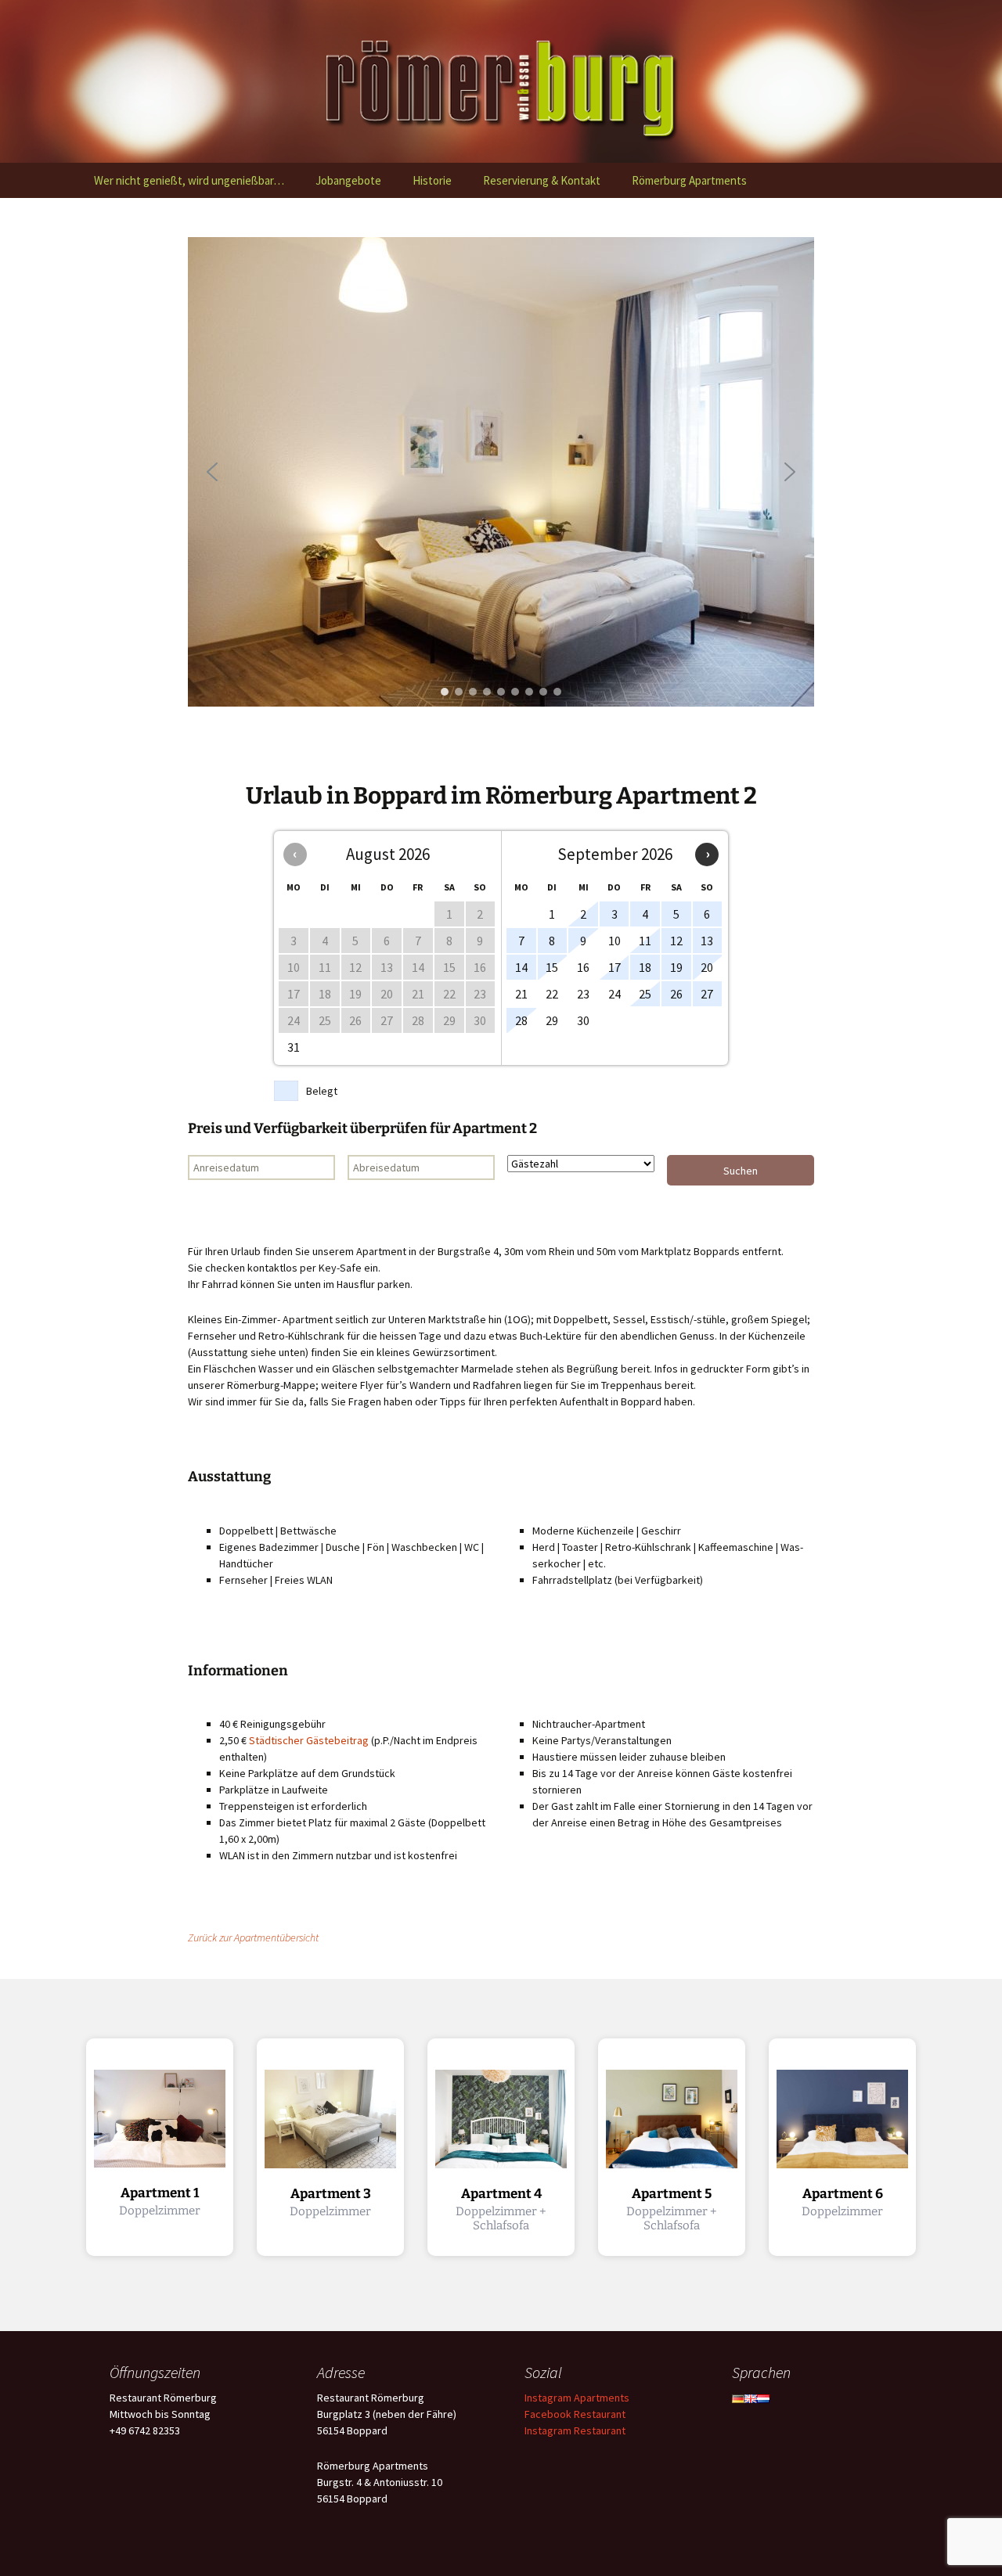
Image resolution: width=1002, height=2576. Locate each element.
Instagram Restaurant (575, 2430)
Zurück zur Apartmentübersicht (253, 1937)
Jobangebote (348, 180)
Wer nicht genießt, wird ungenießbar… (189, 180)
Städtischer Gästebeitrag (309, 1740)
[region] (501, 472)
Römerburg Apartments (689, 180)
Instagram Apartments (577, 2398)
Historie (432, 180)
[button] (212, 472)
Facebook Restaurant (575, 2414)
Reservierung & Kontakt (542, 180)
